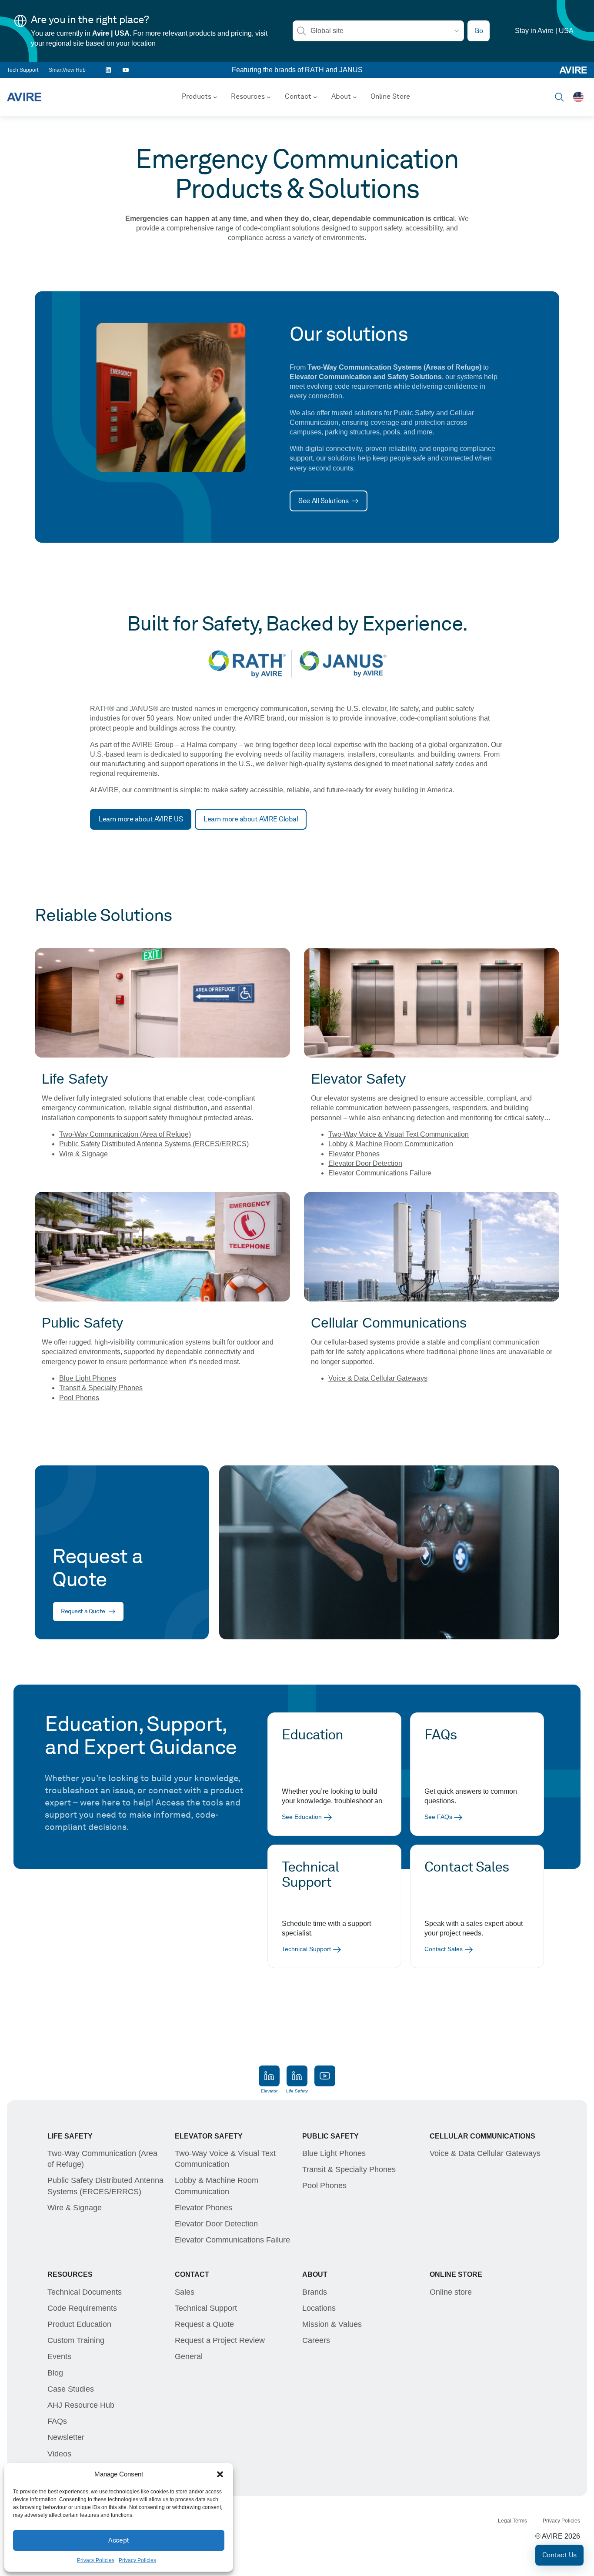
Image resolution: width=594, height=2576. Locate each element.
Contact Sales (444, 1949)
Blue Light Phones (88, 1378)
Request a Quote (83, 1611)
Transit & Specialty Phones (101, 1388)
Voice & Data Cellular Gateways (378, 1378)
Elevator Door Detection (365, 1163)
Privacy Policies (96, 2560)
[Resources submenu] (269, 97)
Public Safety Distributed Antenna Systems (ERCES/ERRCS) (154, 1144)
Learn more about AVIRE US (141, 819)
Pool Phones (79, 1398)
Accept (118, 2540)
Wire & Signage (83, 1154)
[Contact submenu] (315, 97)
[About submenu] (355, 97)
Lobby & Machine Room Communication (391, 1144)
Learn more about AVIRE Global (251, 819)
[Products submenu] (215, 97)
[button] (220, 2474)
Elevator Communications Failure (380, 1173)
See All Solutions (323, 501)
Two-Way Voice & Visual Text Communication (399, 1134)
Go (479, 31)
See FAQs (438, 1817)
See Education (302, 1817)
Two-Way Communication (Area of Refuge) (125, 1134)
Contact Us (559, 2555)
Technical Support (306, 1949)
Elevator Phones (354, 1154)
